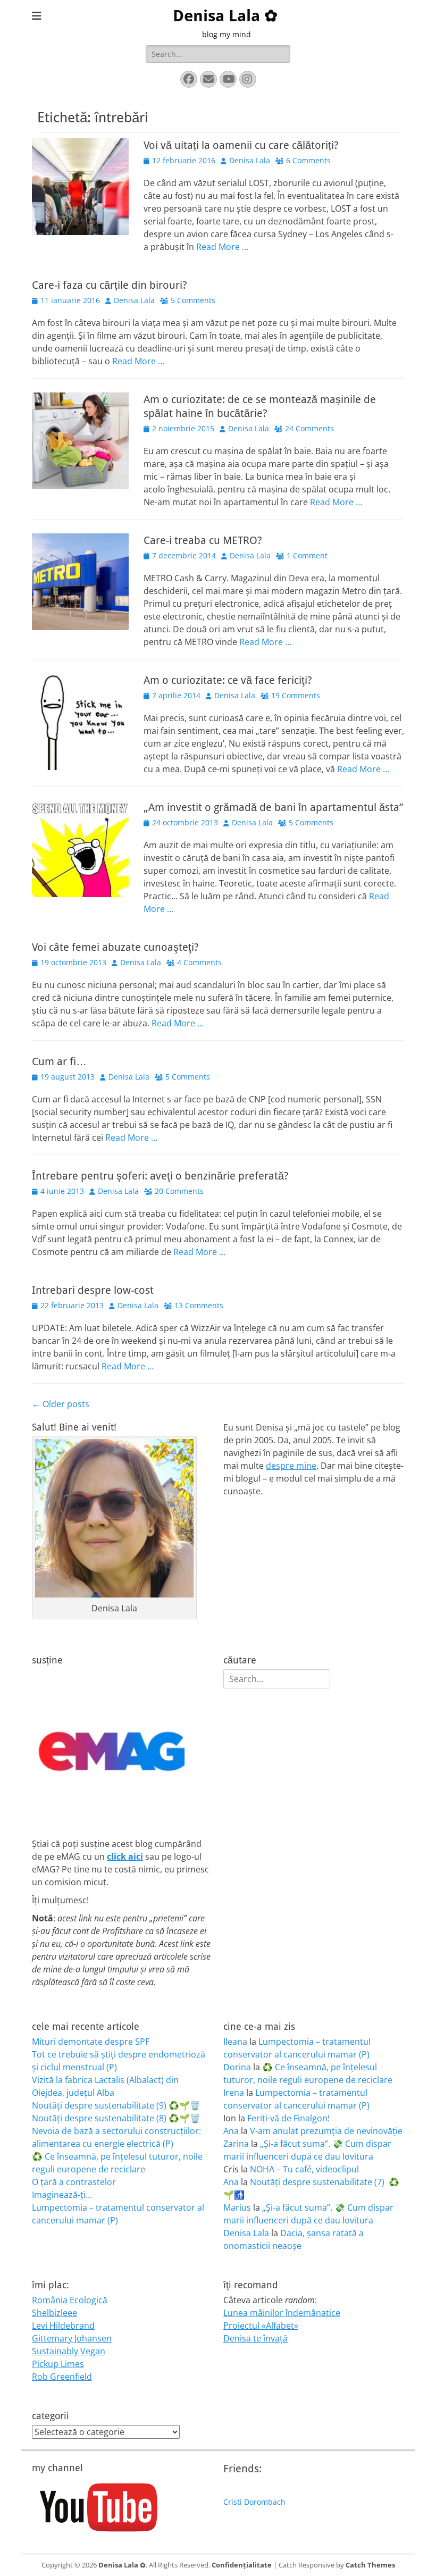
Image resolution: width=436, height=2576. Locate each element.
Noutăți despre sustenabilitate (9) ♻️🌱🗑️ (116, 2105)
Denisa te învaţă (255, 2338)
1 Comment (307, 555)
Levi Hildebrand (63, 2326)
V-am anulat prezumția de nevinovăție (326, 2131)
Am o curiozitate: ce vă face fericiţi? (228, 680)
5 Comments (193, 300)
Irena (234, 2093)
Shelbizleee (54, 2313)
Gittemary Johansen (72, 2338)
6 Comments (308, 160)
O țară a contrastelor (74, 2182)
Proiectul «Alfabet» (261, 2326)
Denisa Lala (250, 160)
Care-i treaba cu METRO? (203, 540)
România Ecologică (70, 2300)
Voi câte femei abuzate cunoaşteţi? (115, 947)
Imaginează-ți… (62, 2195)
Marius (237, 2207)
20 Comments (179, 1191)
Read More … (222, 247)
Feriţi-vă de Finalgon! (288, 2118)
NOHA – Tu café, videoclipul (304, 2169)
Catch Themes (370, 2565)
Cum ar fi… (59, 1061)
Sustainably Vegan (69, 2351)
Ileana (235, 2042)
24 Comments (309, 428)
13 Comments (199, 1305)
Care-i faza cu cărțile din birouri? (110, 285)
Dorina (237, 2067)
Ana (231, 2131)
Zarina (236, 2144)
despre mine (291, 1466)
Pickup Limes (58, 2364)
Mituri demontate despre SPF (91, 2042)
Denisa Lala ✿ (225, 16)
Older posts (61, 1404)
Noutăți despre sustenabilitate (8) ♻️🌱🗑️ (116, 2118)
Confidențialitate (242, 2565)
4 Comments (199, 962)
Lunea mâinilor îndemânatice (282, 2313)
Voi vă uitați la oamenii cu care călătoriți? (241, 145)
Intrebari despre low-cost (93, 1290)
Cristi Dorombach (254, 2502)
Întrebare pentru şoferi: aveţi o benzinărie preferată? (160, 1176)
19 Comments (296, 695)
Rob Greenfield (62, 2377)
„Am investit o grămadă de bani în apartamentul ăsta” (273, 807)
